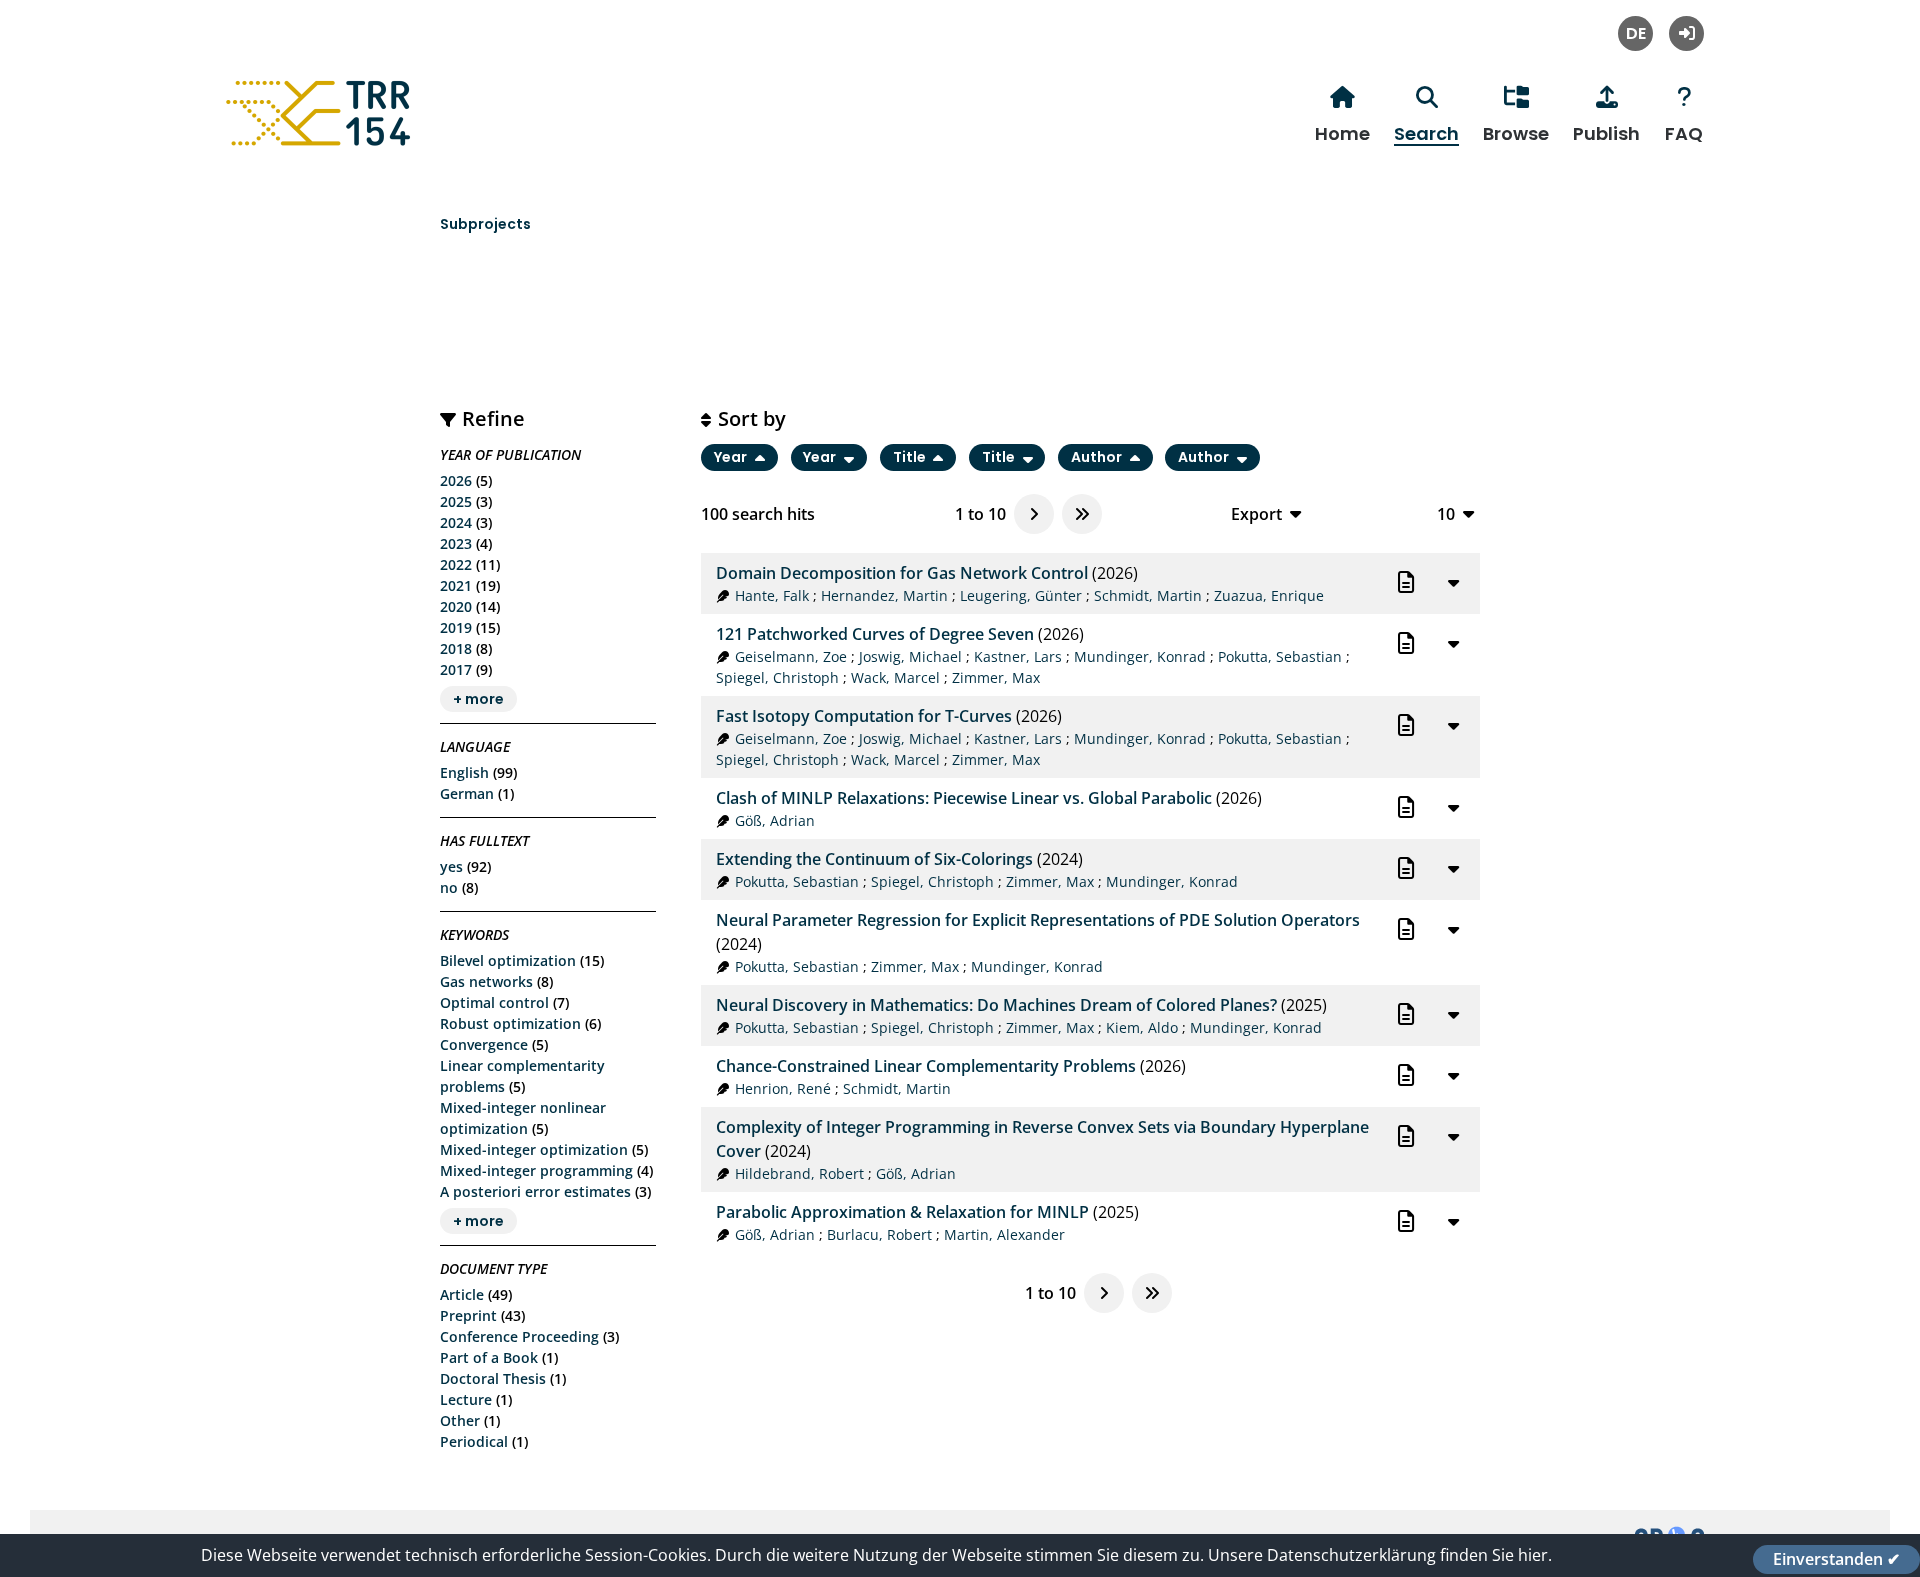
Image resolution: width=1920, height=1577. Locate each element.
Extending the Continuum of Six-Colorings (874, 859)
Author (1098, 458)
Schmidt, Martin (1148, 595)
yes (451, 866)
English (464, 772)
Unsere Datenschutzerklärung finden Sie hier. (1380, 1555)
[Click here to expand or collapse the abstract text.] (1453, 582)
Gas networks (486, 981)
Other (460, 1420)
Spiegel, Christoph (777, 677)
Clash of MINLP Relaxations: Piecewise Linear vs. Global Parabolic (964, 798)
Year (732, 458)
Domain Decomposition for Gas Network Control (902, 573)
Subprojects (485, 224)
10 (1446, 513)
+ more (478, 699)
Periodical (474, 1441)
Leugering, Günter (1021, 595)
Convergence (484, 1044)
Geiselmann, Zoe (791, 656)
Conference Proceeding (519, 1336)
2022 (456, 564)
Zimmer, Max (996, 677)
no (449, 887)
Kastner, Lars (1018, 656)
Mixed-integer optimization (534, 1149)
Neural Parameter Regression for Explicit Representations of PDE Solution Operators (1038, 920)
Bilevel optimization (508, 960)
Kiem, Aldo (1142, 1027)
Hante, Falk (772, 595)
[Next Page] (1034, 514)
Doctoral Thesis (493, 1378)
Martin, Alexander (1004, 1234)
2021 (456, 585)
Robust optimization (510, 1023)
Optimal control (494, 1002)
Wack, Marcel (895, 677)
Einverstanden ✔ (1836, 1559)
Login (1686, 33)
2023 (456, 543)
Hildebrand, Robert (799, 1173)
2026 (456, 480)
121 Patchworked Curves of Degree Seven (875, 634)
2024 (456, 522)
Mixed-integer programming (536, 1170)
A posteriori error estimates (535, 1191)
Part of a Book (489, 1357)
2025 (456, 501)
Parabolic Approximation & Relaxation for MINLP (902, 1212)
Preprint (468, 1315)
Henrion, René (783, 1088)
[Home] (320, 146)
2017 (456, 669)
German (467, 793)
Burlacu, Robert (879, 1234)
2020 (456, 606)
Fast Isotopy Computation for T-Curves (864, 716)
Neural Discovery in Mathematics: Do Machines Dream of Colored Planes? (996, 1005)
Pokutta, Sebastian (1280, 656)
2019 (456, 627)
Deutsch (1635, 33)
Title (911, 458)
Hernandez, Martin (884, 595)
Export (1256, 513)
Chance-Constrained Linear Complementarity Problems (926, 1066)
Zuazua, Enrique (1269, 595)
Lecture (466, 1399)
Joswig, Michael (910, 656)
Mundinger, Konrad (1140, 656)
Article (462, 1294)
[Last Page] (1082, 514)
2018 (456, 648)
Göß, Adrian (775, 820)
